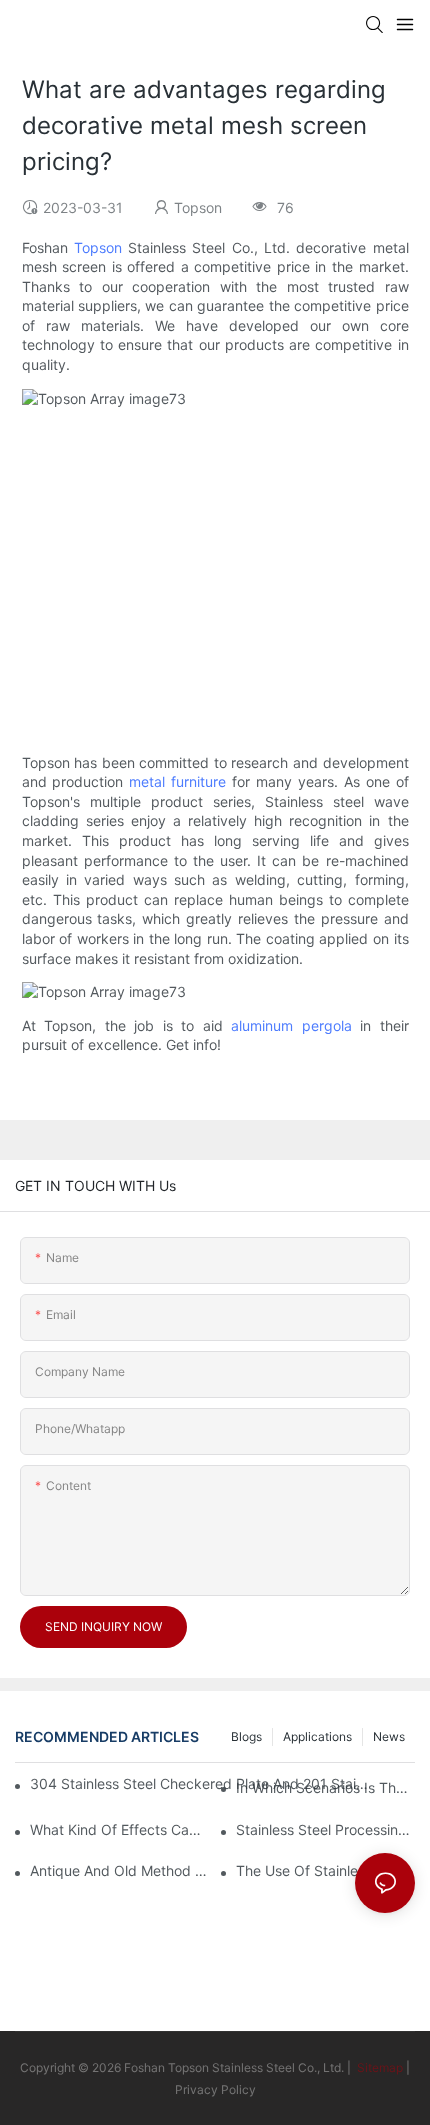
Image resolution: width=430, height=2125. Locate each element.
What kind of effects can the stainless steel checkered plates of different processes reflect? (119, 1829)
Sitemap (378, 2067)
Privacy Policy (215, 2089)
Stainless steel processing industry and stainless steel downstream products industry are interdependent (325, 1829)
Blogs (246, 1736)
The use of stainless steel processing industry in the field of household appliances (325, 1870)
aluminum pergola (291, 1025)
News (389, 1736)
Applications (317, 1736)
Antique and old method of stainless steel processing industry (119, 1870)
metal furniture (177, 781)
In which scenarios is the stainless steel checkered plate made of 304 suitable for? (325, 1787)
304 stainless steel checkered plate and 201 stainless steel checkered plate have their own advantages (201, 1783)
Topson (98, 247)
